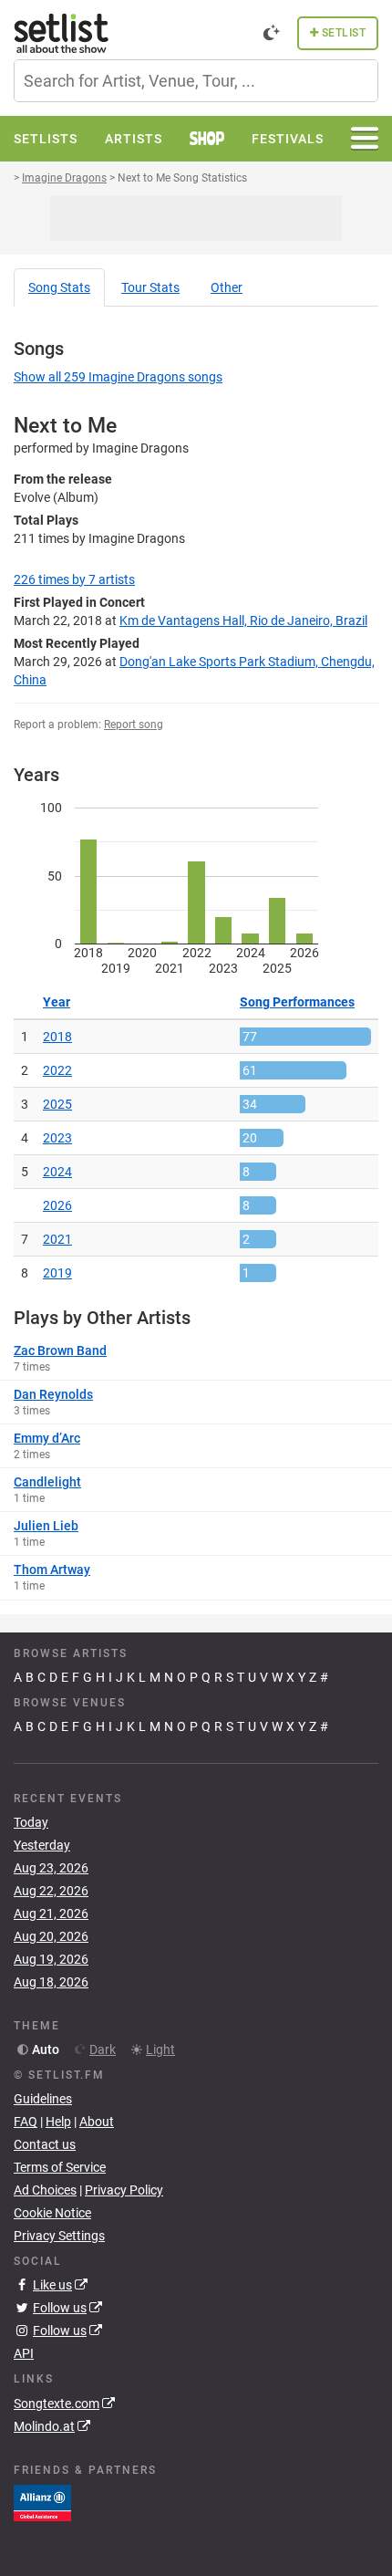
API (24, 2353)
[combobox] (196, 81)
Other (227, 287)
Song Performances (297, 1002)
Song (59, 287)
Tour (150, 287)
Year (57, 1002)
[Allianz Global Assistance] (42, 2501)
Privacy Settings (59, 2236)
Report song (134, 725)
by (74, 579)
